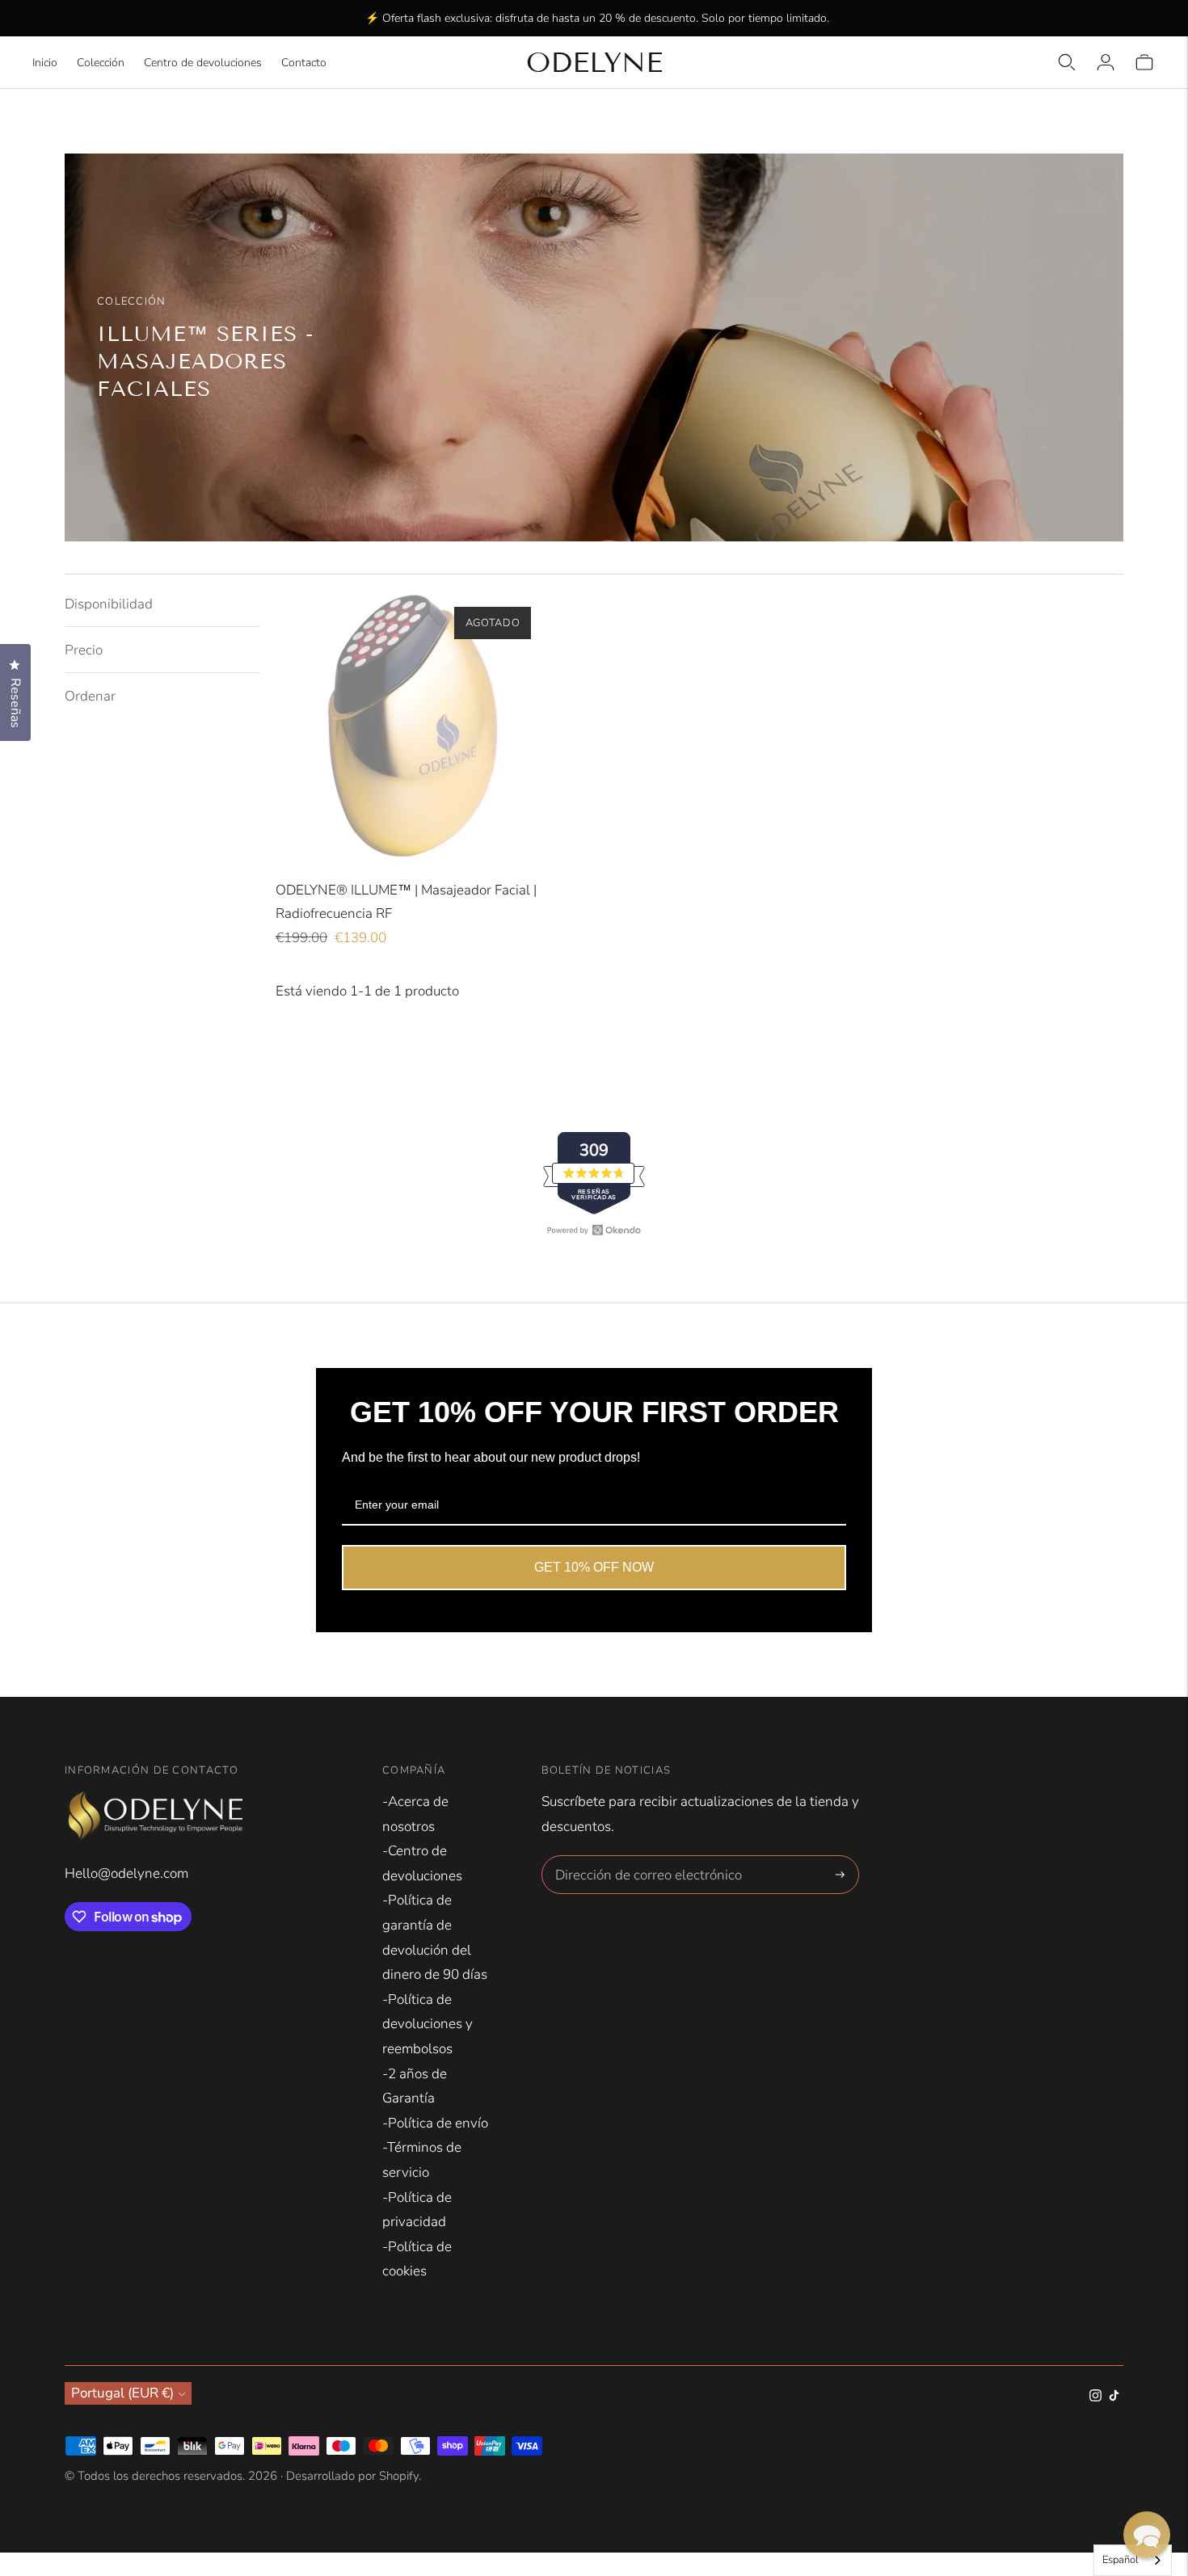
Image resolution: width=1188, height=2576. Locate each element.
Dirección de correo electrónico (639, 1858)
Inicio (45, 63)
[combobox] (1133, 2560)
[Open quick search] (1067, 62)
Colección (101, 63)
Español (1121, 2560)
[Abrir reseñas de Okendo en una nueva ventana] (594, 1230)
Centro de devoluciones (203, 63)
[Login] (1106, 62)
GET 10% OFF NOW (594, 1567)
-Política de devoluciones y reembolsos (428, 2024)
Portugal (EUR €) (122, 2393)
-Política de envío (435, 2123)
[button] (1147, 2535)
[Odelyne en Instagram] (1095, 2397)
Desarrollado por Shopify (352, 2476)
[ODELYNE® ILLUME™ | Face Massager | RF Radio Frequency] (411, 726)
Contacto (304, 63)
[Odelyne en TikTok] (1114, 2397)
